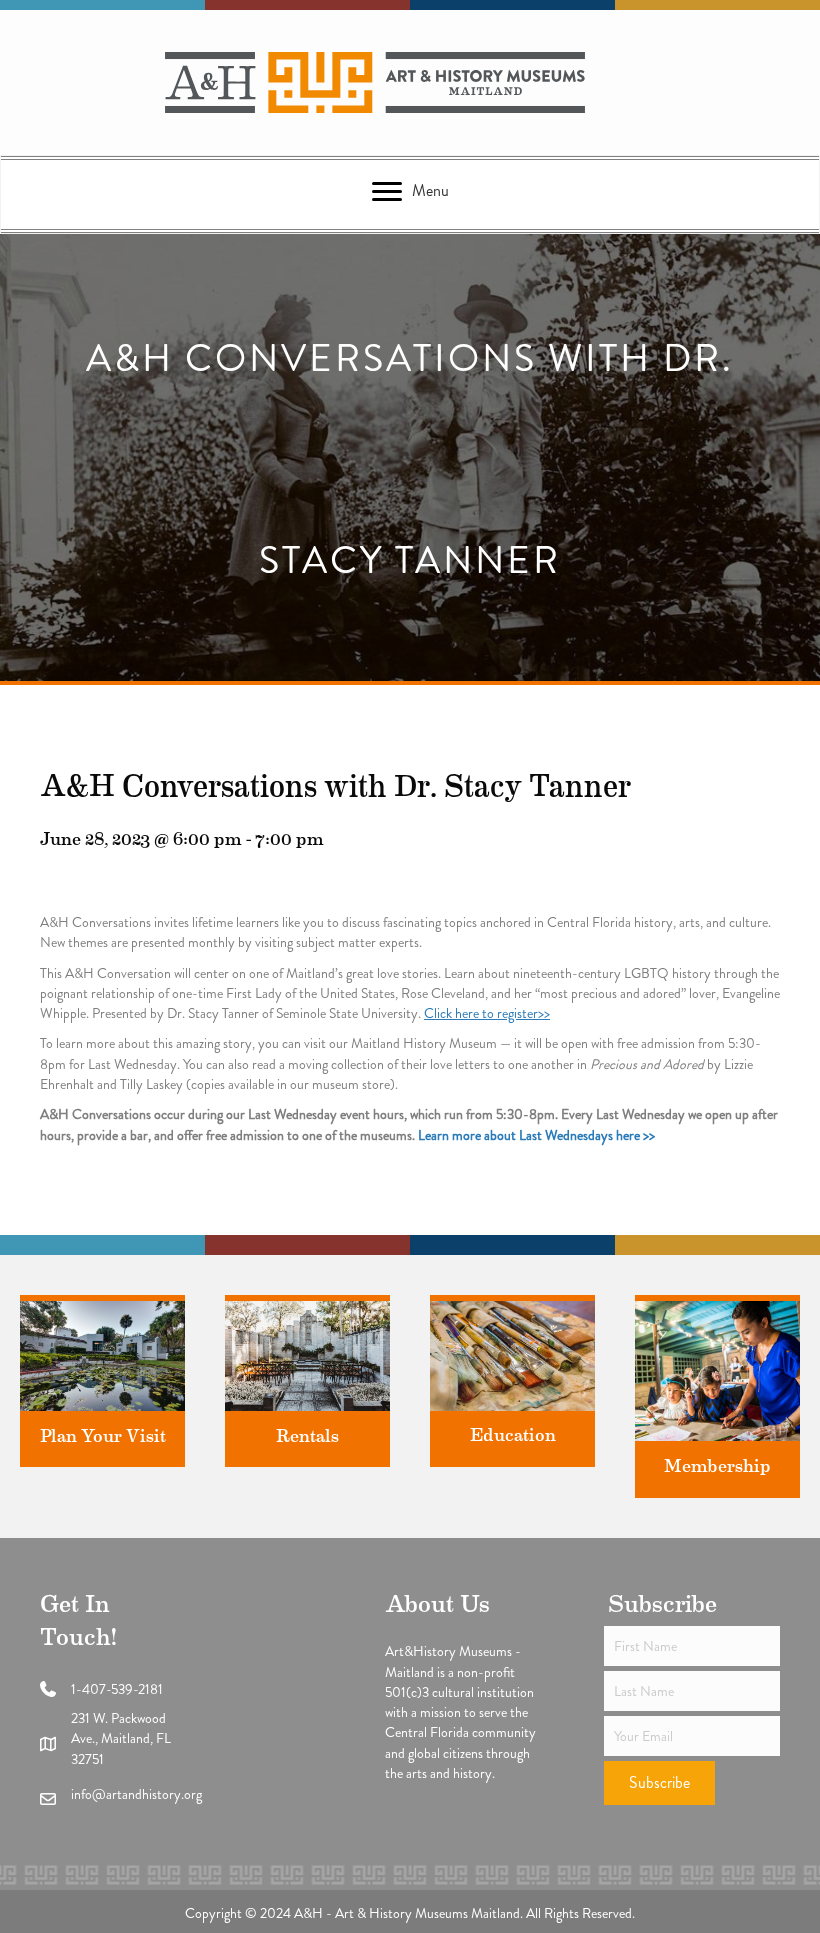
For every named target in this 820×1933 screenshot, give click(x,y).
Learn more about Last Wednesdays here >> (536, 1135)
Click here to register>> (487, 1013)
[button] (659, 1783)
